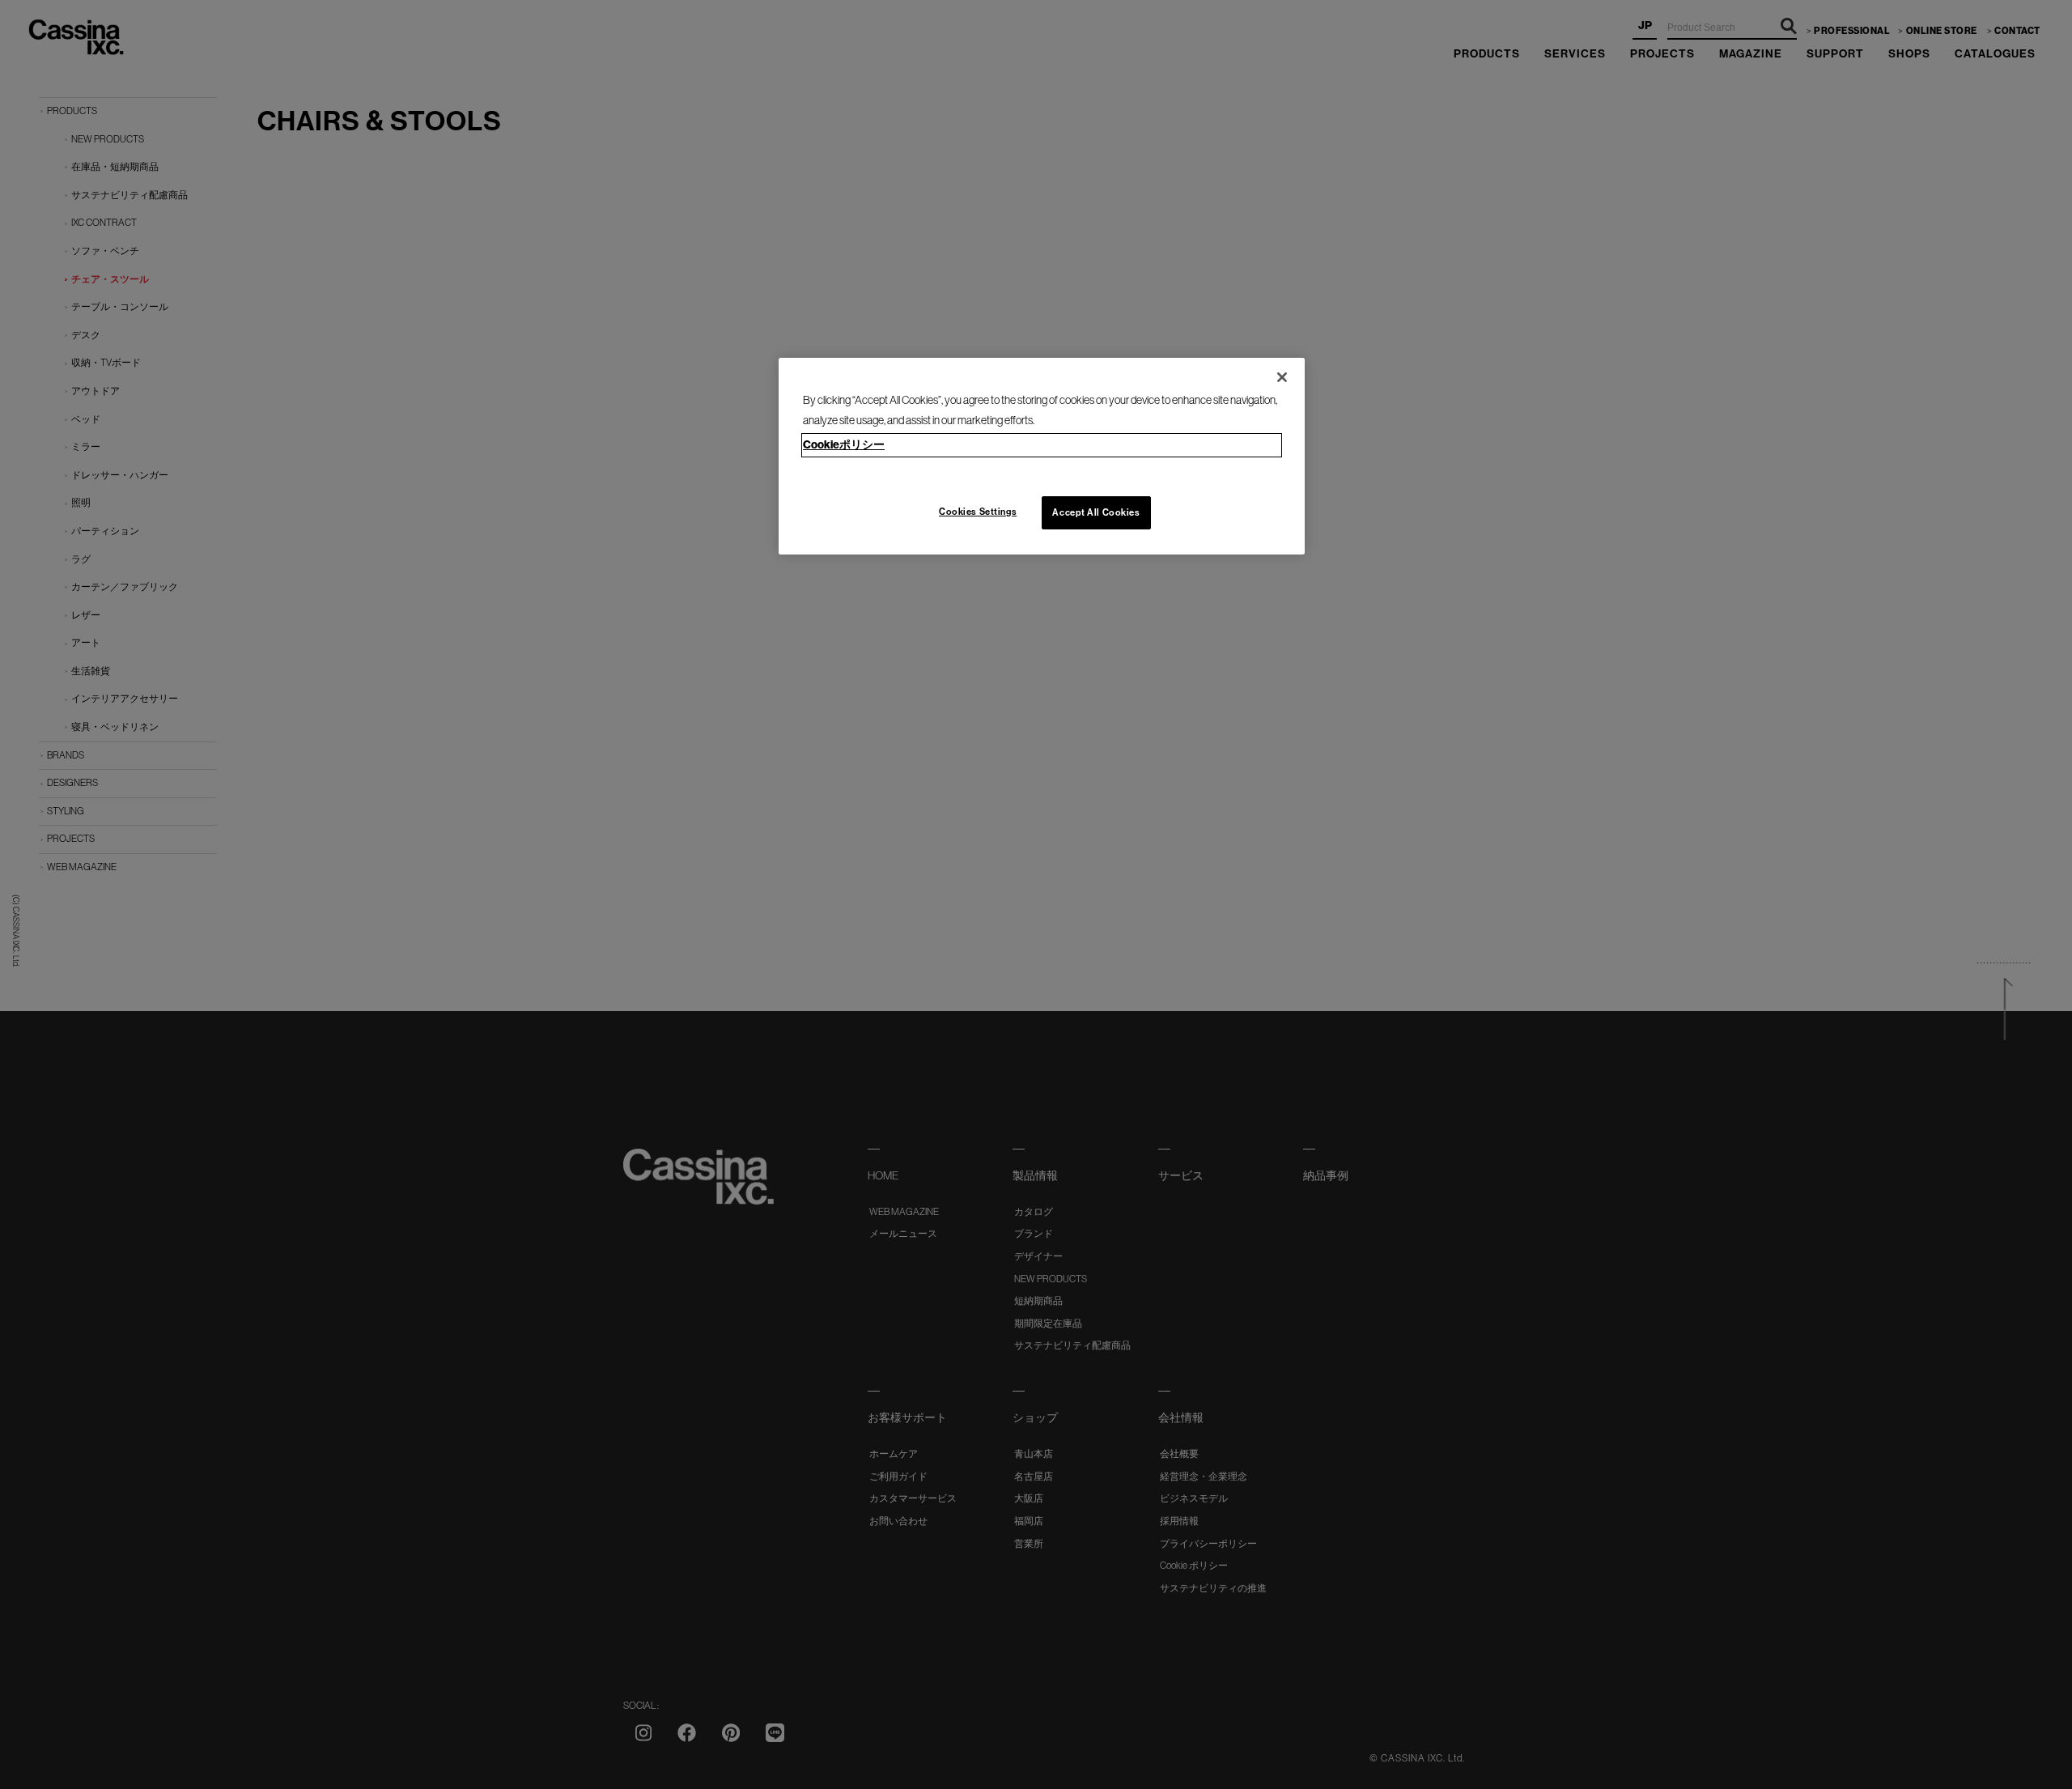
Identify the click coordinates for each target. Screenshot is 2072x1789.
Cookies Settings (978, 512)
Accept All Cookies (1096, 512)
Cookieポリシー (844, 445)
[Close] (1282, 377)
